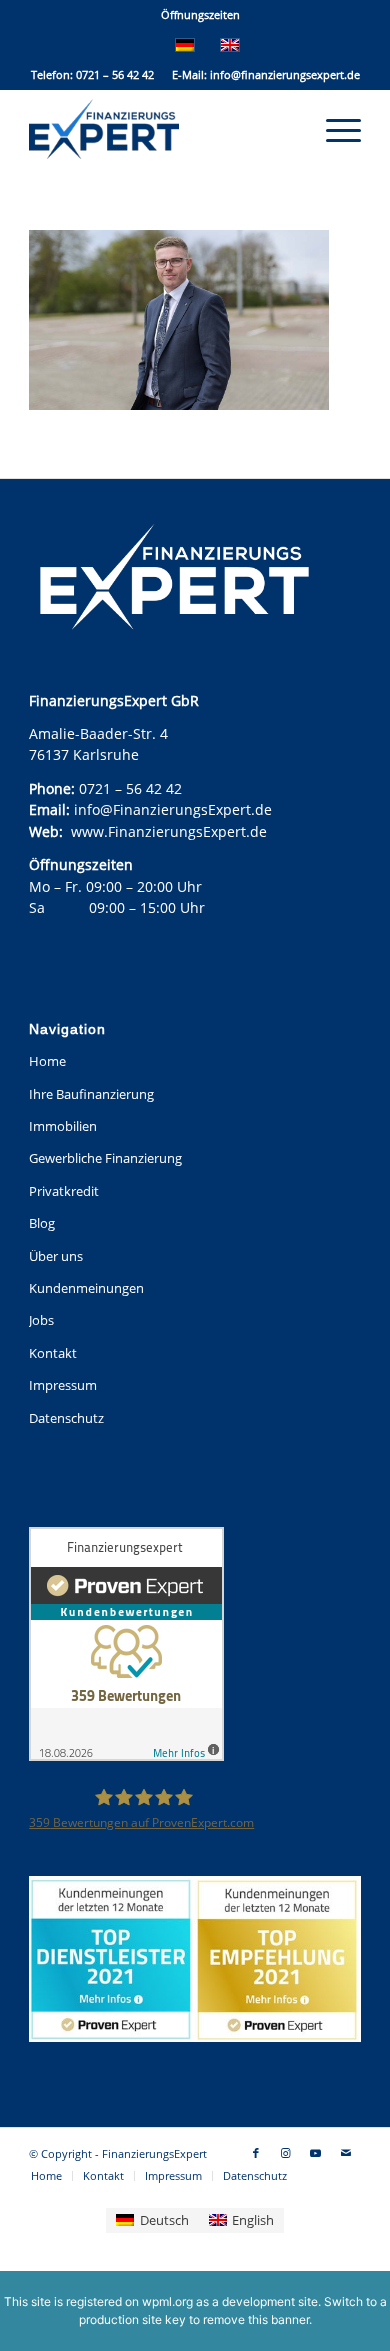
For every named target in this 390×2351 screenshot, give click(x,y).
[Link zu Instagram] (286, 2153)
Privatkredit (64, 1191)
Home (47, 1061)
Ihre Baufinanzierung (91, 1094)
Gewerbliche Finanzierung (105, 1158)
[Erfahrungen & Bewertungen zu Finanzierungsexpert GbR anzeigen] (126, 1646)
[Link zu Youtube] (316, 2153)
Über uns (56, 1256)
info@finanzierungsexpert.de (285, 74)
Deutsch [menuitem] (164, 2220)
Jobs (41, 1320)
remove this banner (256, 2319)
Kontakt (53, 1353)
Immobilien (63, 1126)
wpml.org (167, 2301)
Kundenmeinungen (86, 1288)
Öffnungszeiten (200, 14)
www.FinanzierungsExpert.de (169, 831)
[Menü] (333, 129)
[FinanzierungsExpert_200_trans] (161, 129)
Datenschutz (66, 1418)
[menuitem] (200, 15)
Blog (42, 1223)
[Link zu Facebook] (256, 2153)
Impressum (63, 1385)
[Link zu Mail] (346, 2153)
